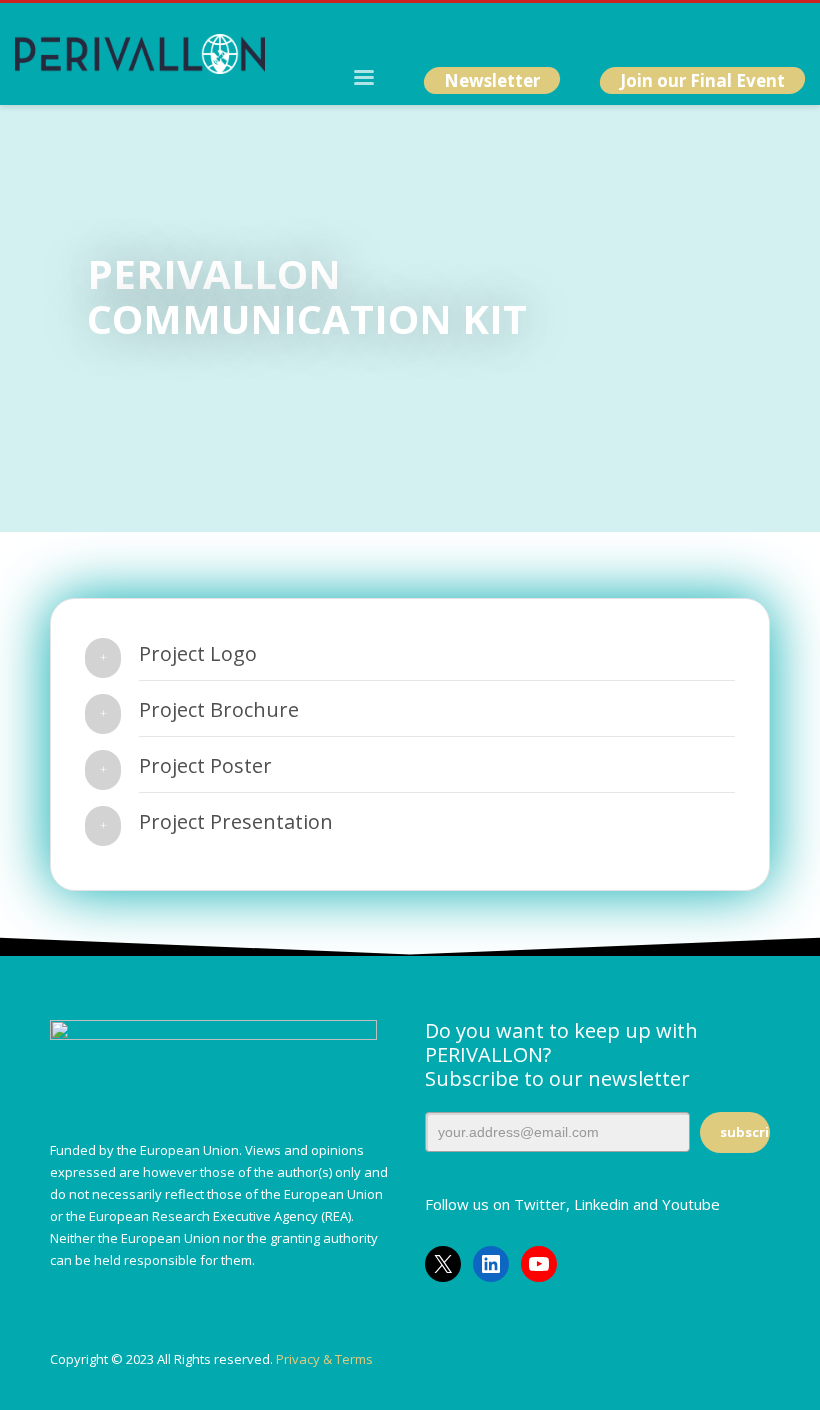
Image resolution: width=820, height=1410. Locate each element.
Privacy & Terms (324, 1359)
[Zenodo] (790, 30)
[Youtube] (760, 30)
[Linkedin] (730, 30)
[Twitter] (700, 30)
